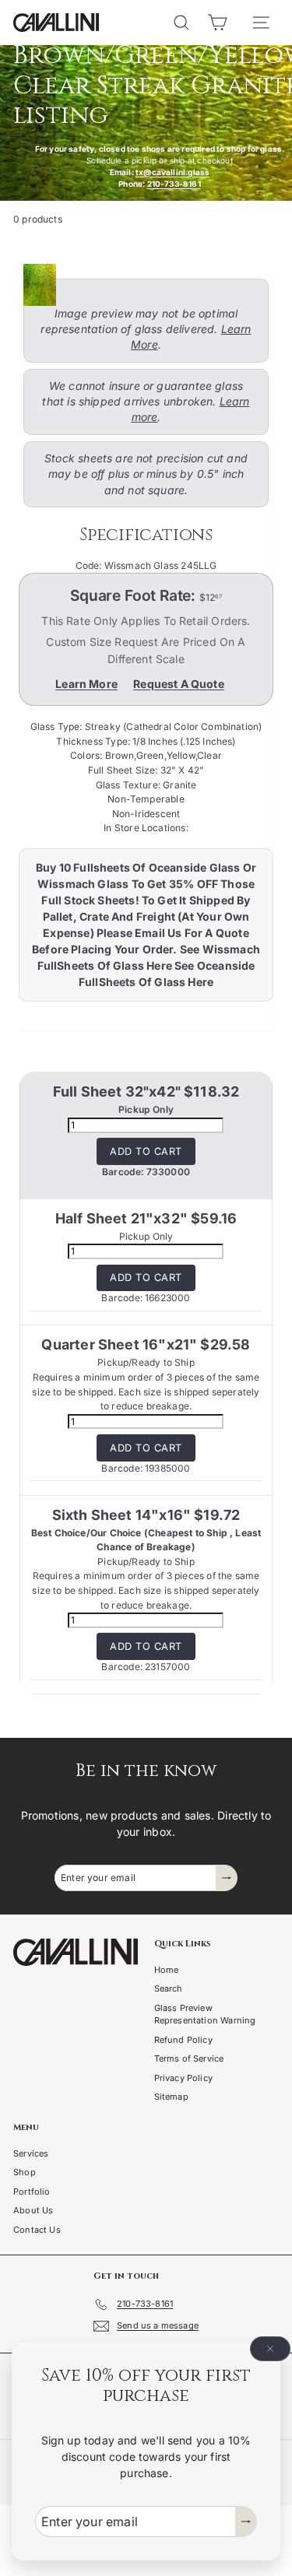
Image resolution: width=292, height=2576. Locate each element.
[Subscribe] (246, 2522)
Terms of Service (189, 2058)
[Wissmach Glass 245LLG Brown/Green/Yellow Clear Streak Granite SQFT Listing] (141, 285)
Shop (25, 2172)
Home (167, 1970)
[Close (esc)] (270, 2349)
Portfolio (32, 2192)
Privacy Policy (184, 2078)
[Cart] (217, 23)
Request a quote (179, 684)
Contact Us (37, 2230)
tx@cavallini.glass (172, 172)
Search (169, 1988)
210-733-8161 (174, 184)
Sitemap (171, 2097)
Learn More (86, 684)
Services (31, 2153)
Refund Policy (183, 2040)
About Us (33, 2210)
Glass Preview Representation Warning (205, 2014)
